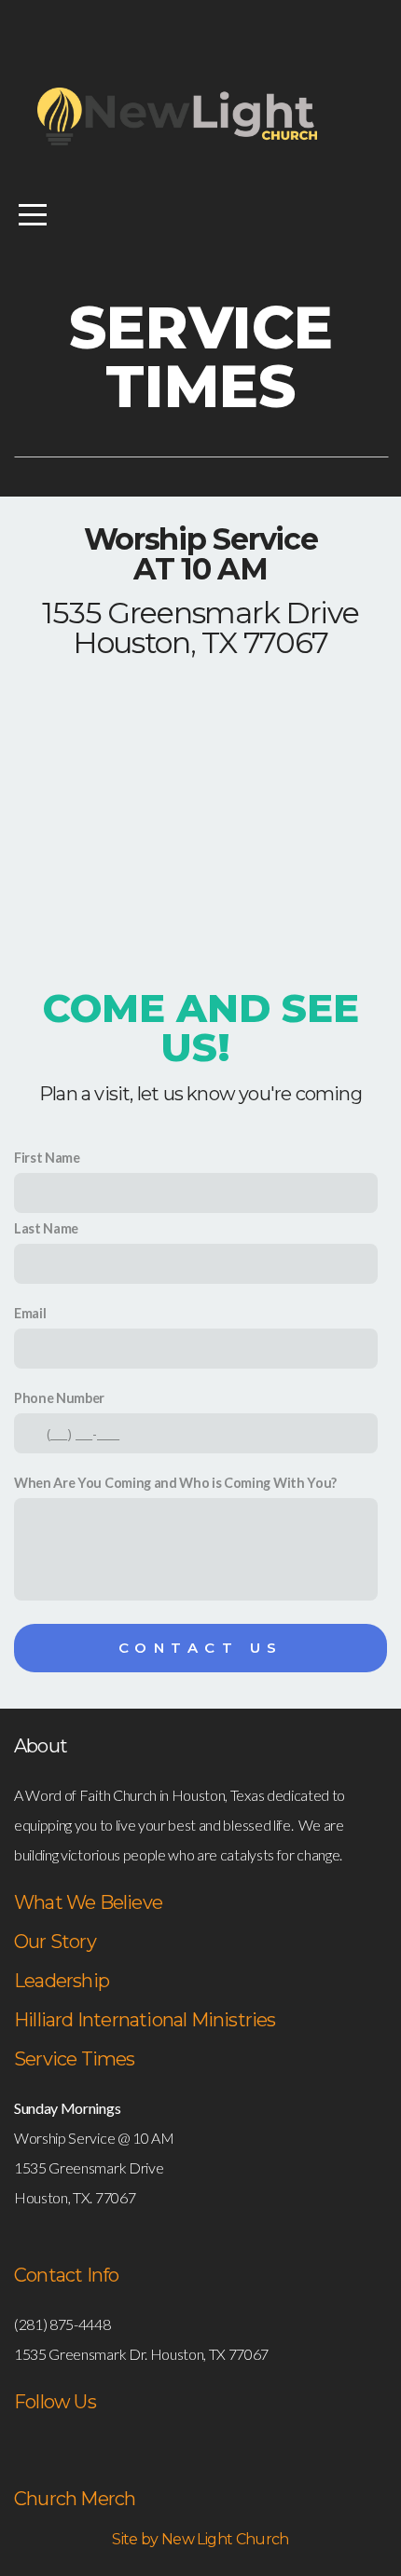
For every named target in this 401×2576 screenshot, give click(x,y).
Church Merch (75, 2499)
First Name (47, 1158)
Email (30, 1313)
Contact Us (201, 1648)
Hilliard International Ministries (145, 2020)
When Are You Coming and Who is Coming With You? (175, 1483)
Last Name (46, 1228)
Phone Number (59, 1398)
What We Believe (88, 1902)
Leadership (62, 1981)
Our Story (55, 1942)
